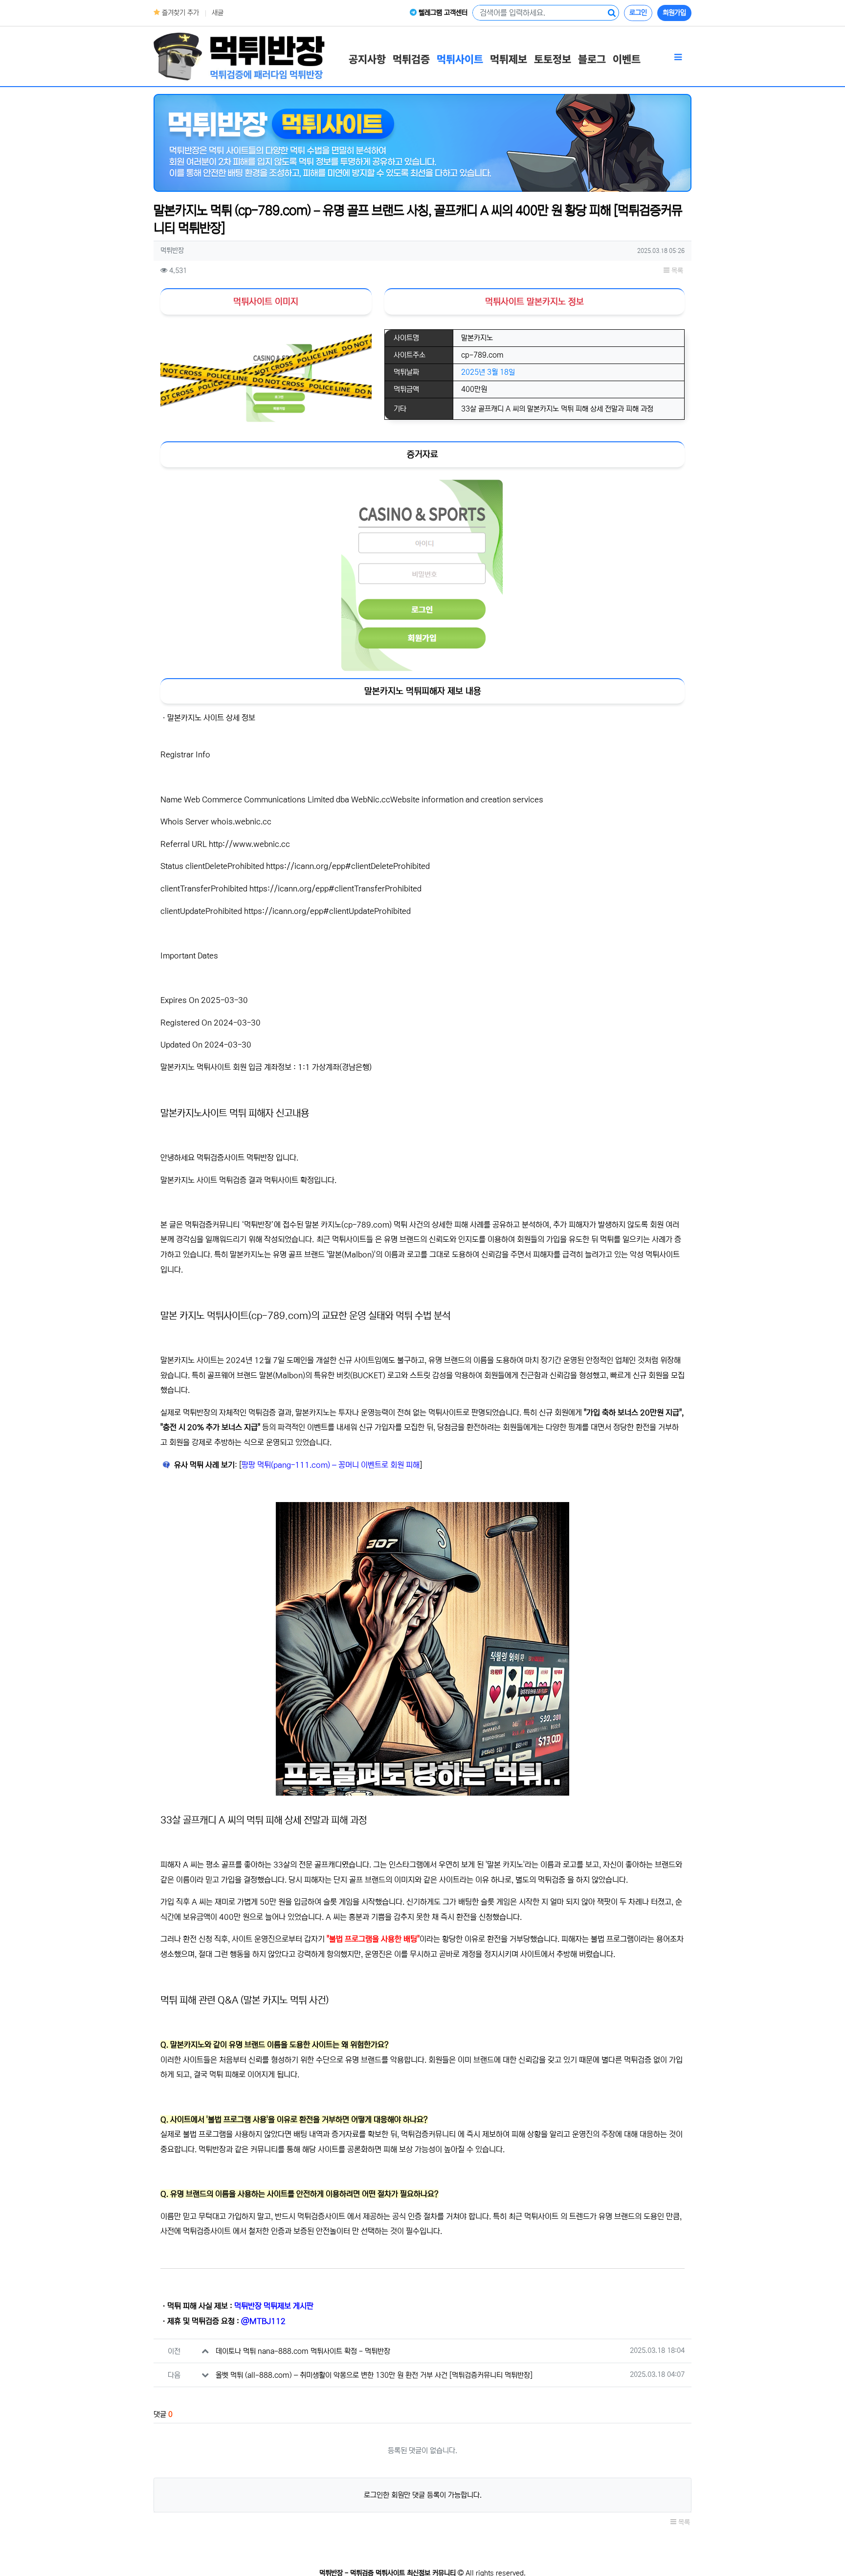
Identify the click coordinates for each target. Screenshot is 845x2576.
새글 (218, 13)
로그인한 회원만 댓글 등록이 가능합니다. (423, 2495)
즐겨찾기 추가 (179, 13)
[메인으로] (239, 56)
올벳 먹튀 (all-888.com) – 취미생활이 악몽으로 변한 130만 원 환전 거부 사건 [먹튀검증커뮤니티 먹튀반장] (374, 2375)
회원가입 (674, 13)
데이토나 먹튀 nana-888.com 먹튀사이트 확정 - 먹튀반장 (303, 2351)
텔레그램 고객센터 (442, 13)
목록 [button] (676, 271)
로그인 (638, 13)
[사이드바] (678, 58)
